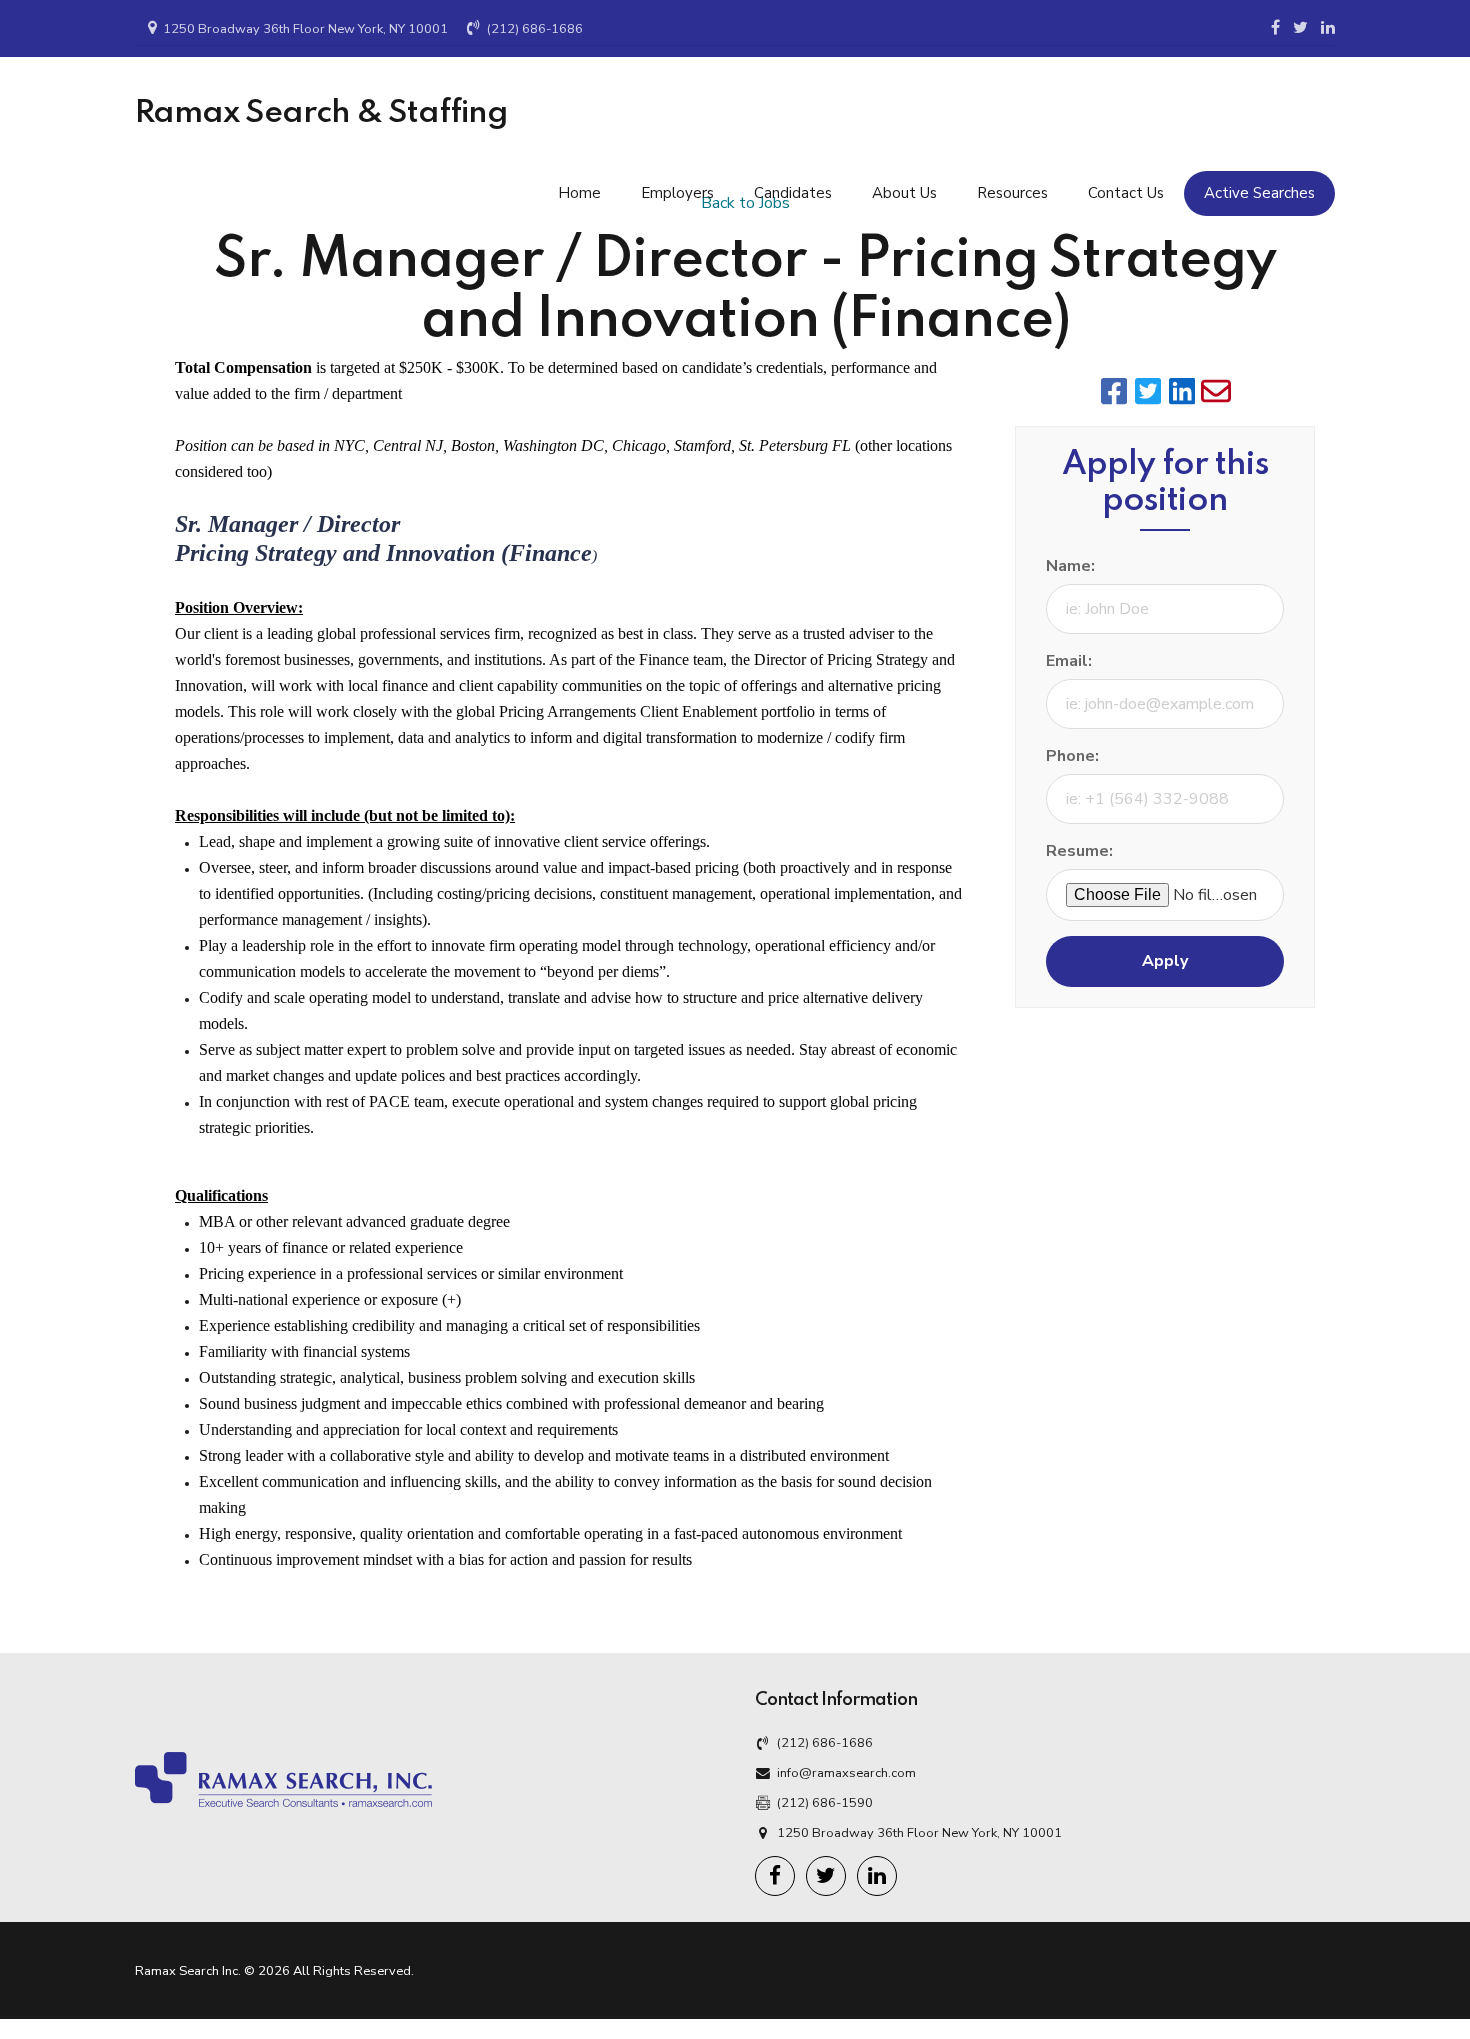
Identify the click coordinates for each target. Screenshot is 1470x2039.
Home (579, 193)
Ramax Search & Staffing (321, 113)
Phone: (1072, 756)
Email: (1069, 661)
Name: (1070, 566)
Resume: (1079, 851)
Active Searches (1259, 193)
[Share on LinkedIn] (1182, 391)
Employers (677, 193)
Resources (1012, 193)
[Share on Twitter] (1148, 391)
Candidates (793, 193)
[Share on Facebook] (1114, 391)
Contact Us (1126, 193)
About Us (904, 193)
